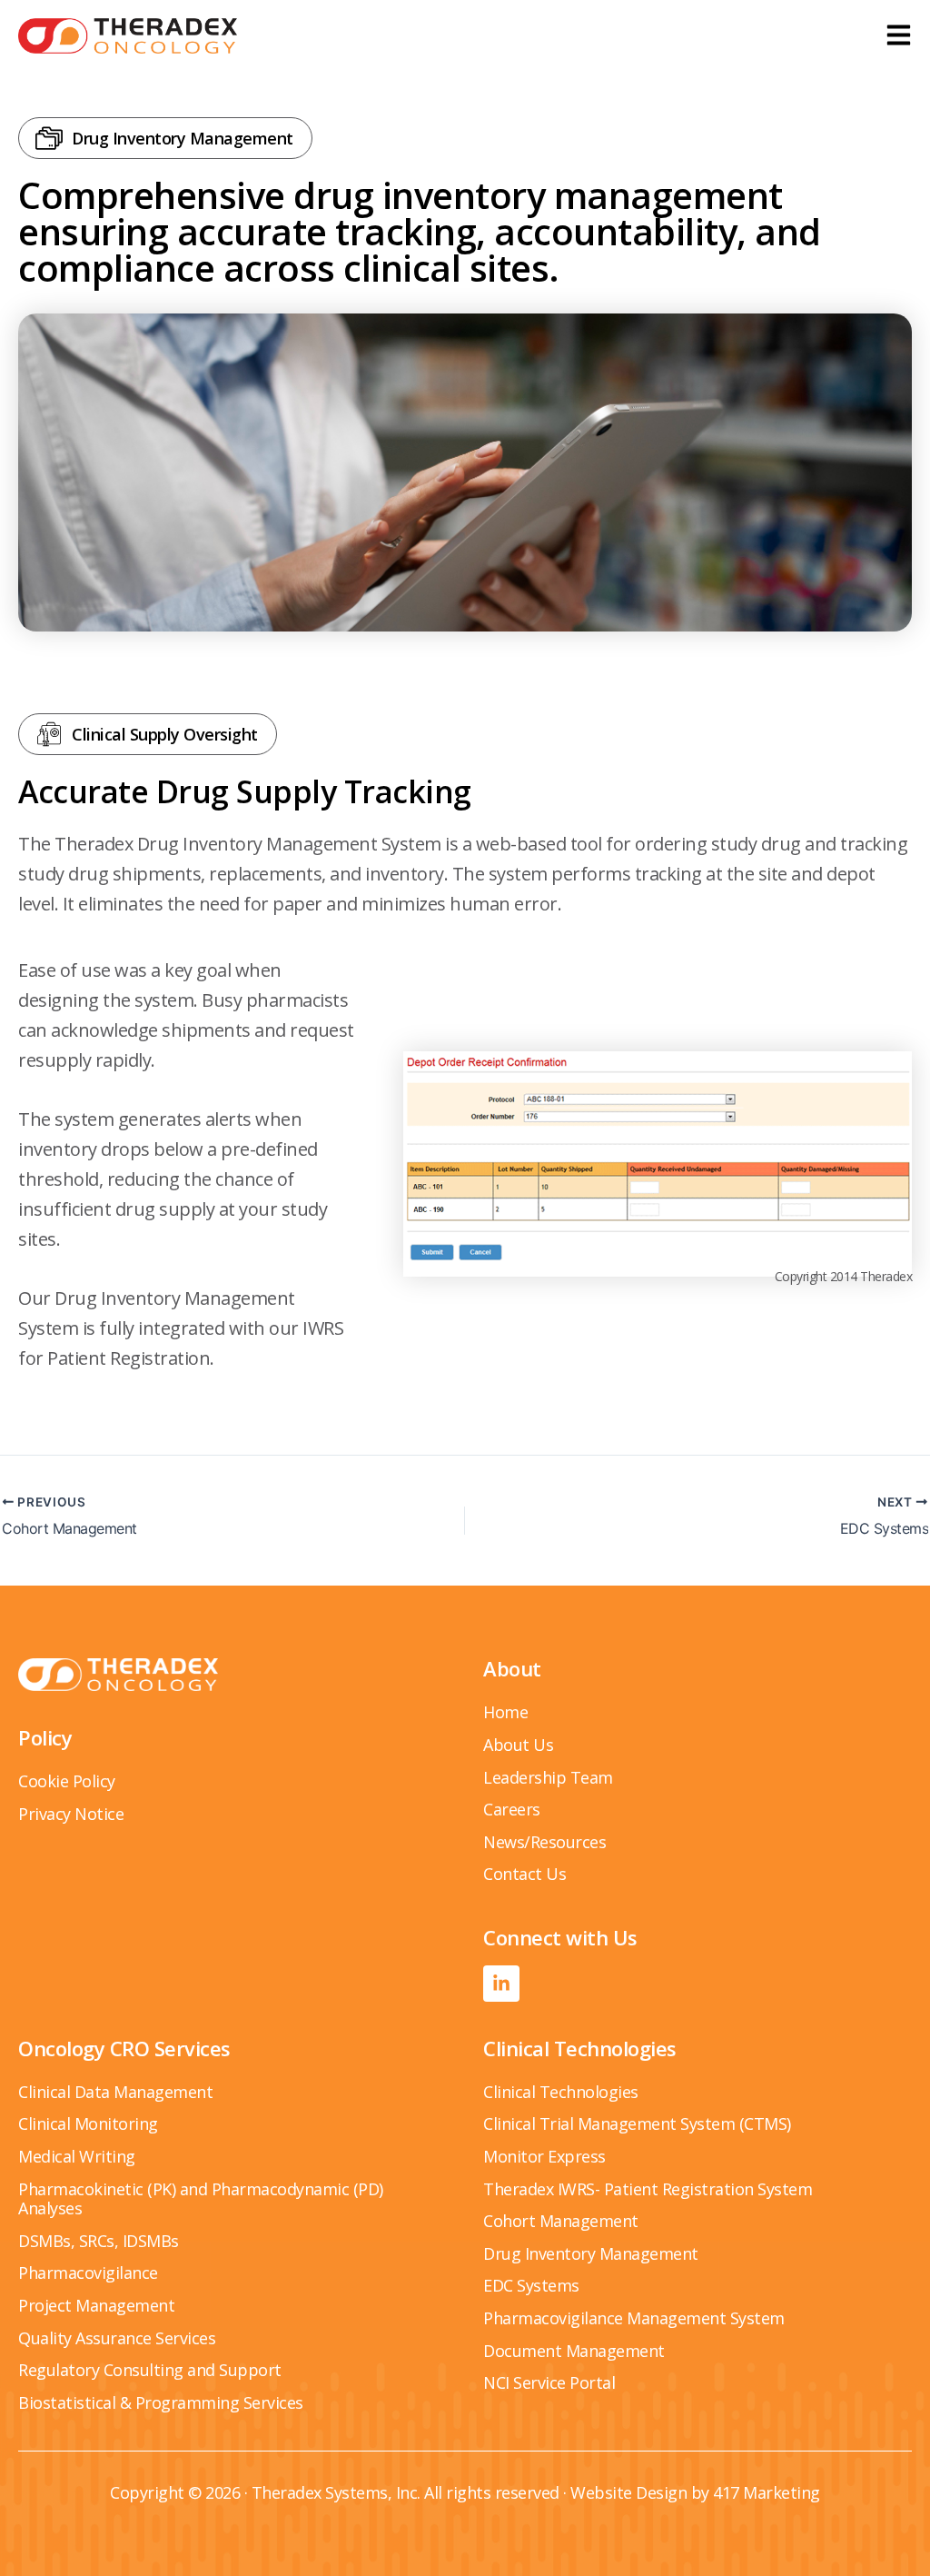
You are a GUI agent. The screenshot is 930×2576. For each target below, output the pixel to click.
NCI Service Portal (549, 2382)
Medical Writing (77, 2156)
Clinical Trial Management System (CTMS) (637, 2123)
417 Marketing (767, 2492)
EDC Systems (531, 2285)
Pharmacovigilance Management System (634, 2318)
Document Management (574, 2351)
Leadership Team (548, 1777)
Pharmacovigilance (88, 2273)
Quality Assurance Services (117, 2338)
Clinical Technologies (561, 2092)
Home (505, 1712)
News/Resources (544, 1842)
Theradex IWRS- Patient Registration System (648, 2189)
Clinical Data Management (115, 2092)
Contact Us (524, 1874)
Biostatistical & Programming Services (161, 2402)
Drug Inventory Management (591, 2253)
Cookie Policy (67, 1781)
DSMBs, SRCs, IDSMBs (99, 2241)
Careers (512, 1809)
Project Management (96, 2305)
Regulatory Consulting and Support (150, 2370)
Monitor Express (544, 2156)
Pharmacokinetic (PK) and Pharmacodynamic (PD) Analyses (201, 2199)
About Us (518, 1745)
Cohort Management (561, 2221)
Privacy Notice (71, 1814)
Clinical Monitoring (88, 2123)
